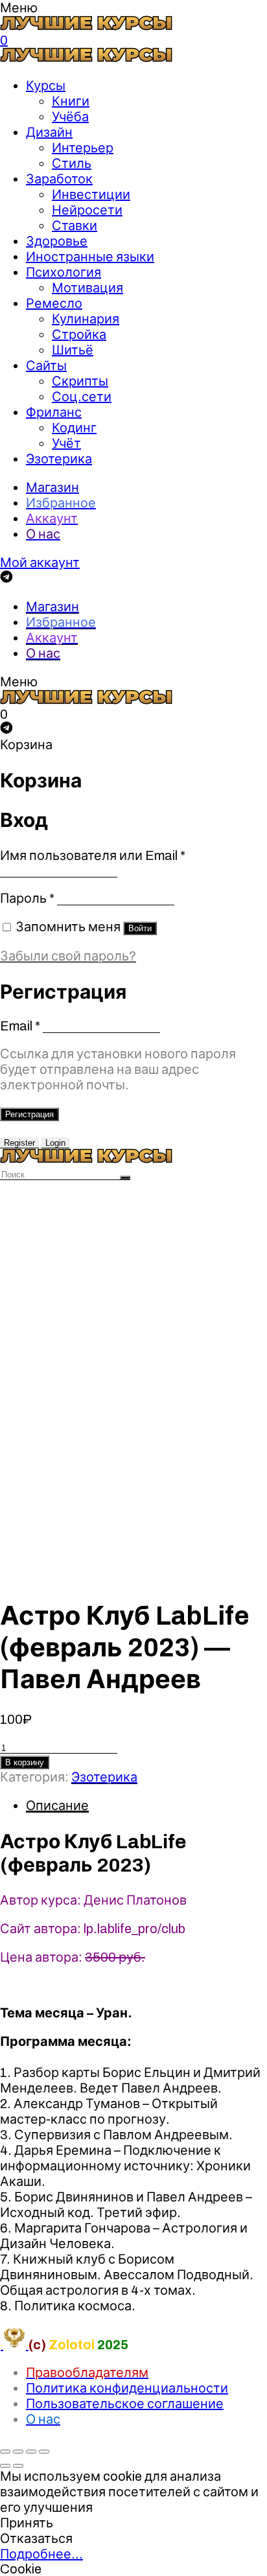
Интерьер (83, 148)
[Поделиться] (18, 2452)
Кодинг (74, 428)
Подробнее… (41, 2554)
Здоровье (57, 241)
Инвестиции (91, 194)
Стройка (79, 334)
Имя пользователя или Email (93, 855)
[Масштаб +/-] (44, 2452)
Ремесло (54, 303)
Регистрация (29, 1114)
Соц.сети (82, 397)
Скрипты (80, 381)
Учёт (66, 443)
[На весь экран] (31, 2452)
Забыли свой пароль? (68, 956)
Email (20, 1026)
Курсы (46, 86)
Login (55, 1143)
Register (19, 1143)
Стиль (72, 163)
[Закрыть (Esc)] (5, 2452)
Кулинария (86, 319)
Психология (64, 272)
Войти (140, 928)
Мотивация (87, 288)
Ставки (75, 226)
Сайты (46, 366)
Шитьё (73, 350)
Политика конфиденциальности (127, 2388)
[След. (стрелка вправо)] (18, 2466)
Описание (57, 1805)
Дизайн (49, 132)
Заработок (59, 179)
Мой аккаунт (40, 563)
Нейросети (87, 210)
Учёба (70, 117)
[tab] (146, 1805)
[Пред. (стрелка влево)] (5, 2466)
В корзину (25, 1762)
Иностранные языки (90, 257)
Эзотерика (59, 459)
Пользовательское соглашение (125, 2404)
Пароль (27, 898)
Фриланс (54, 412)
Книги (71, 101)
